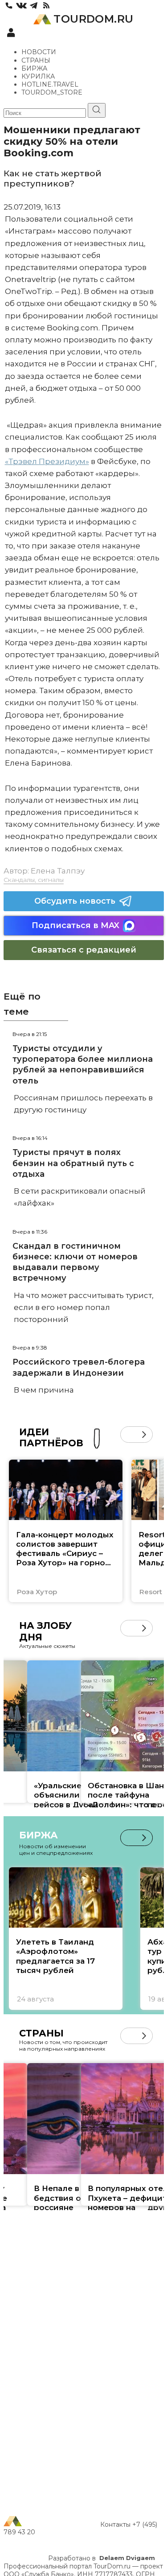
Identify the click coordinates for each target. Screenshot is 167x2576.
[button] (128, 1435)
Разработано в (102, 2558)
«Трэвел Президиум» (47, 461)
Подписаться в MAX (75, 925)
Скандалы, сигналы (34, 880)
